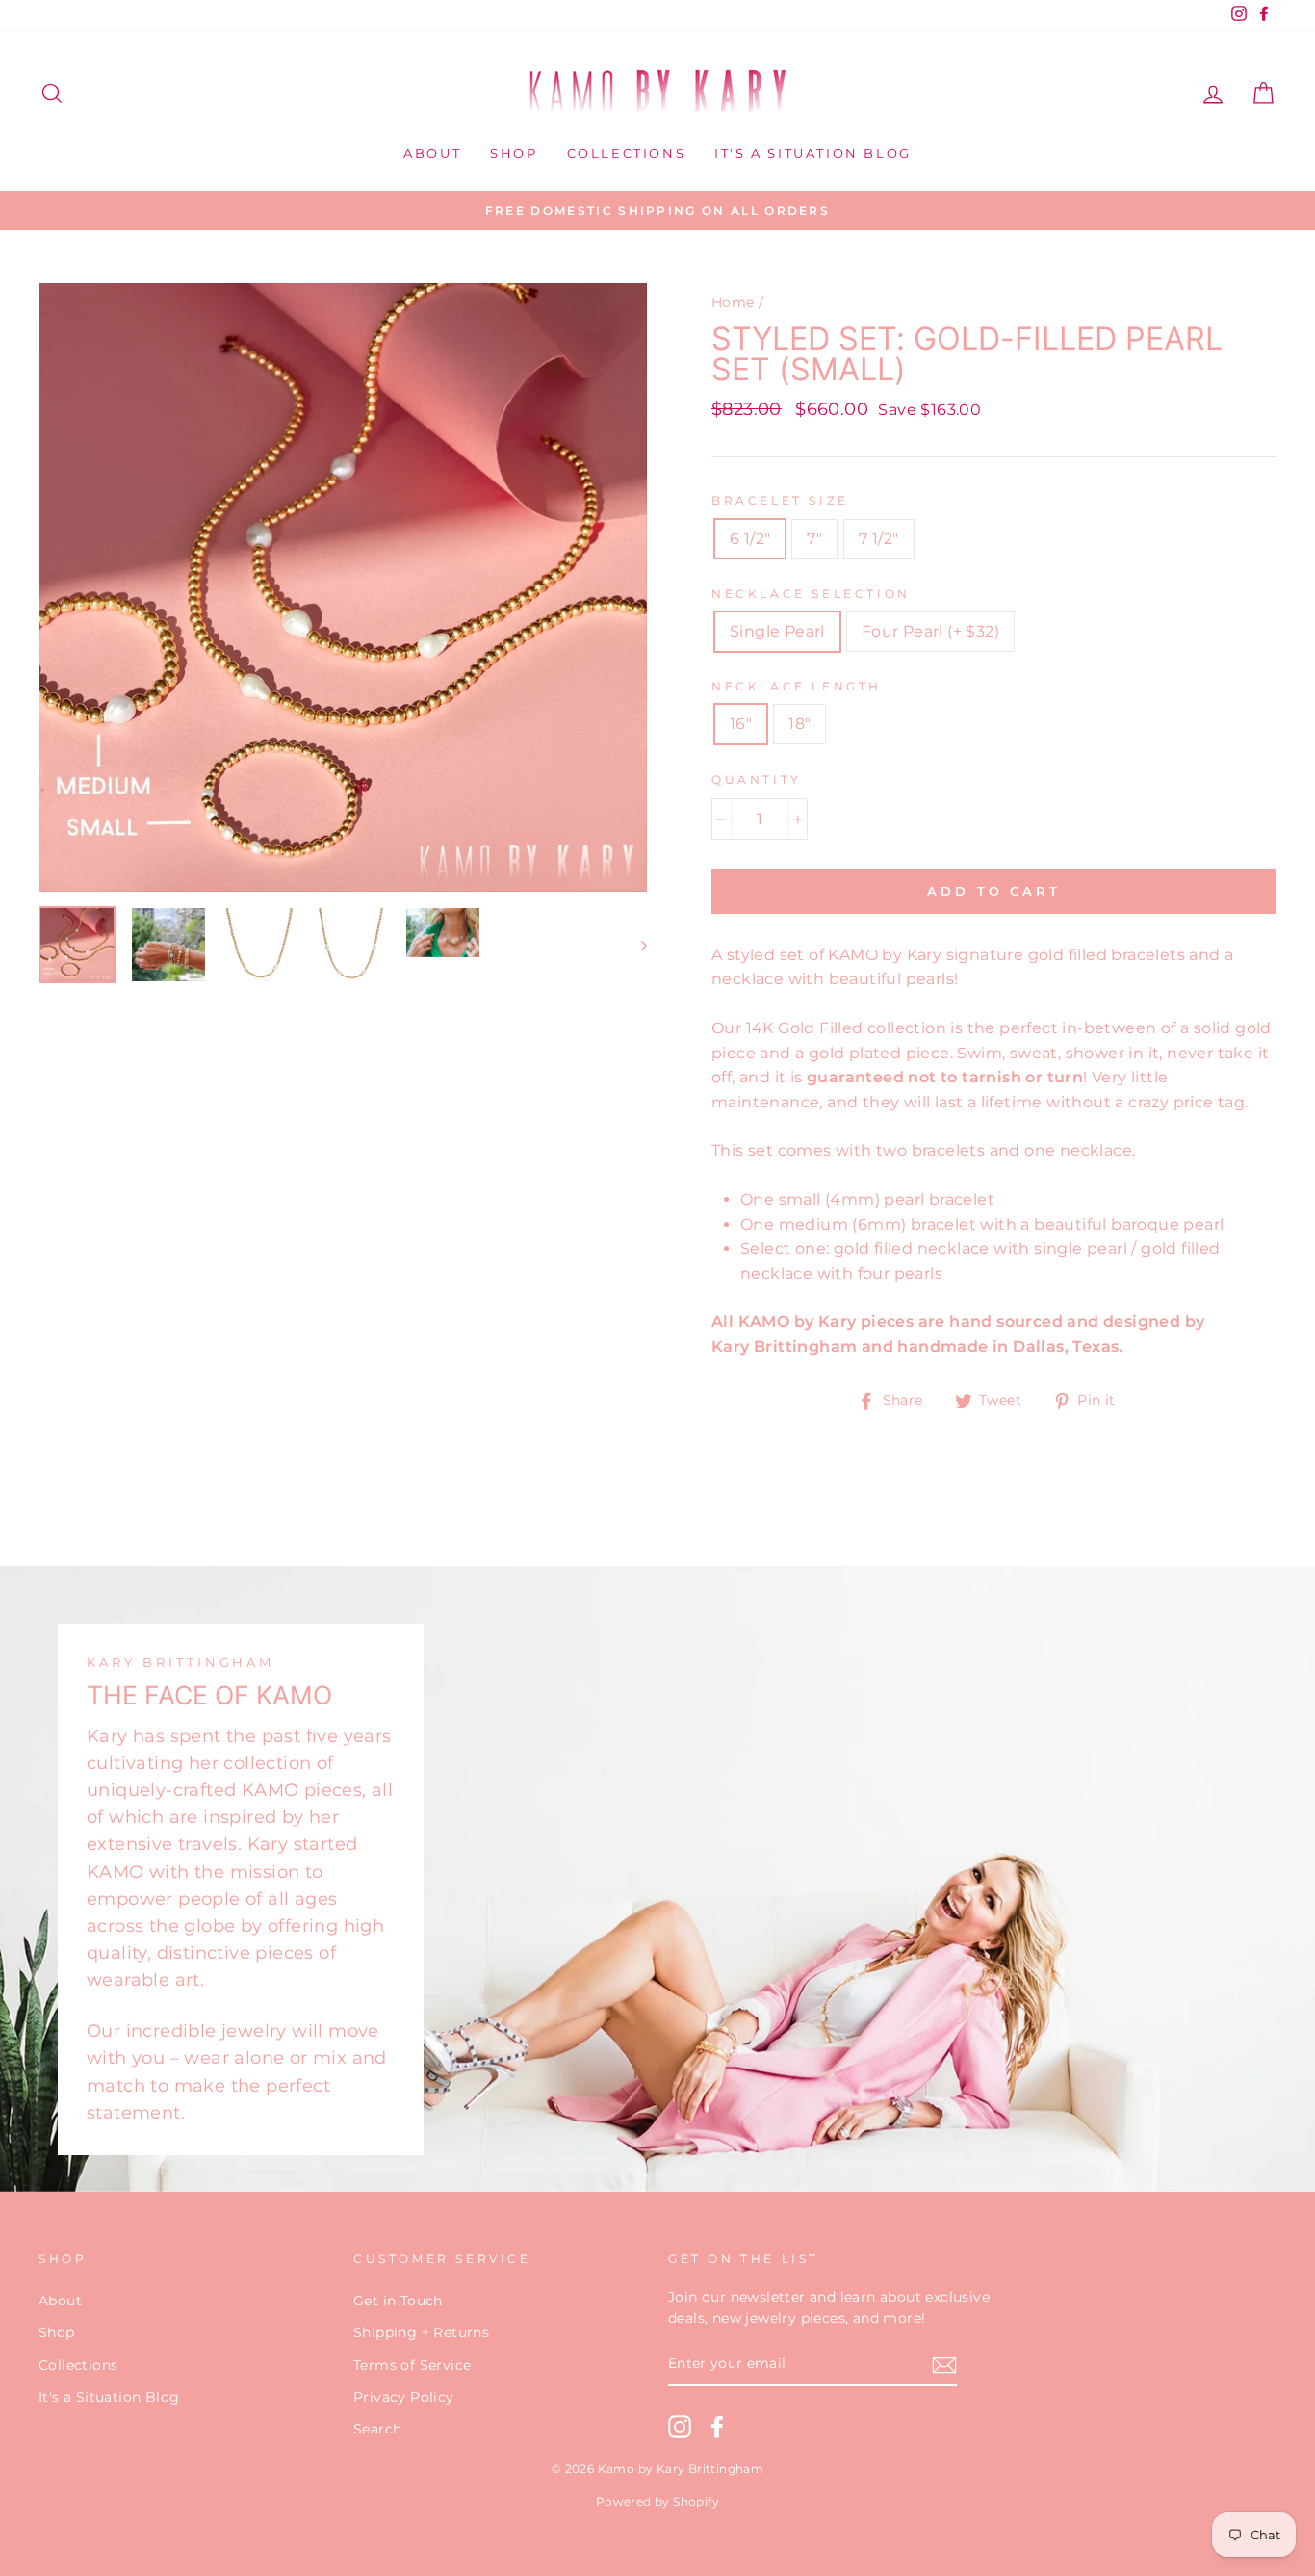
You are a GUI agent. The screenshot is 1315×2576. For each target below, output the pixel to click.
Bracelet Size (780, 500)
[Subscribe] (944, 2365)
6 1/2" (750, 539)
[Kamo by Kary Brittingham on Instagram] (680, 2427)
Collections (627, 153)
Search (377, 2429)
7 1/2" (878, 539)
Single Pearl (777, 631)
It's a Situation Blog (813, 153)
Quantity (757, 780)
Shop (514, 153)
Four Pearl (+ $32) (930, 631)
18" (799, 724)
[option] (657, 211)
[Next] (635, 945)
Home (733, 302)
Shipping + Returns (421, 2332)
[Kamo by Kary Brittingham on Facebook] (717, 2427)
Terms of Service (412, 2365)
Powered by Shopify (657, 2501)
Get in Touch (398, 2301)
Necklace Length (797, 686)
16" (741, 724)
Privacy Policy (404, 2397)
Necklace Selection (811, 594)
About (432, 153)
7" (814, 539)
